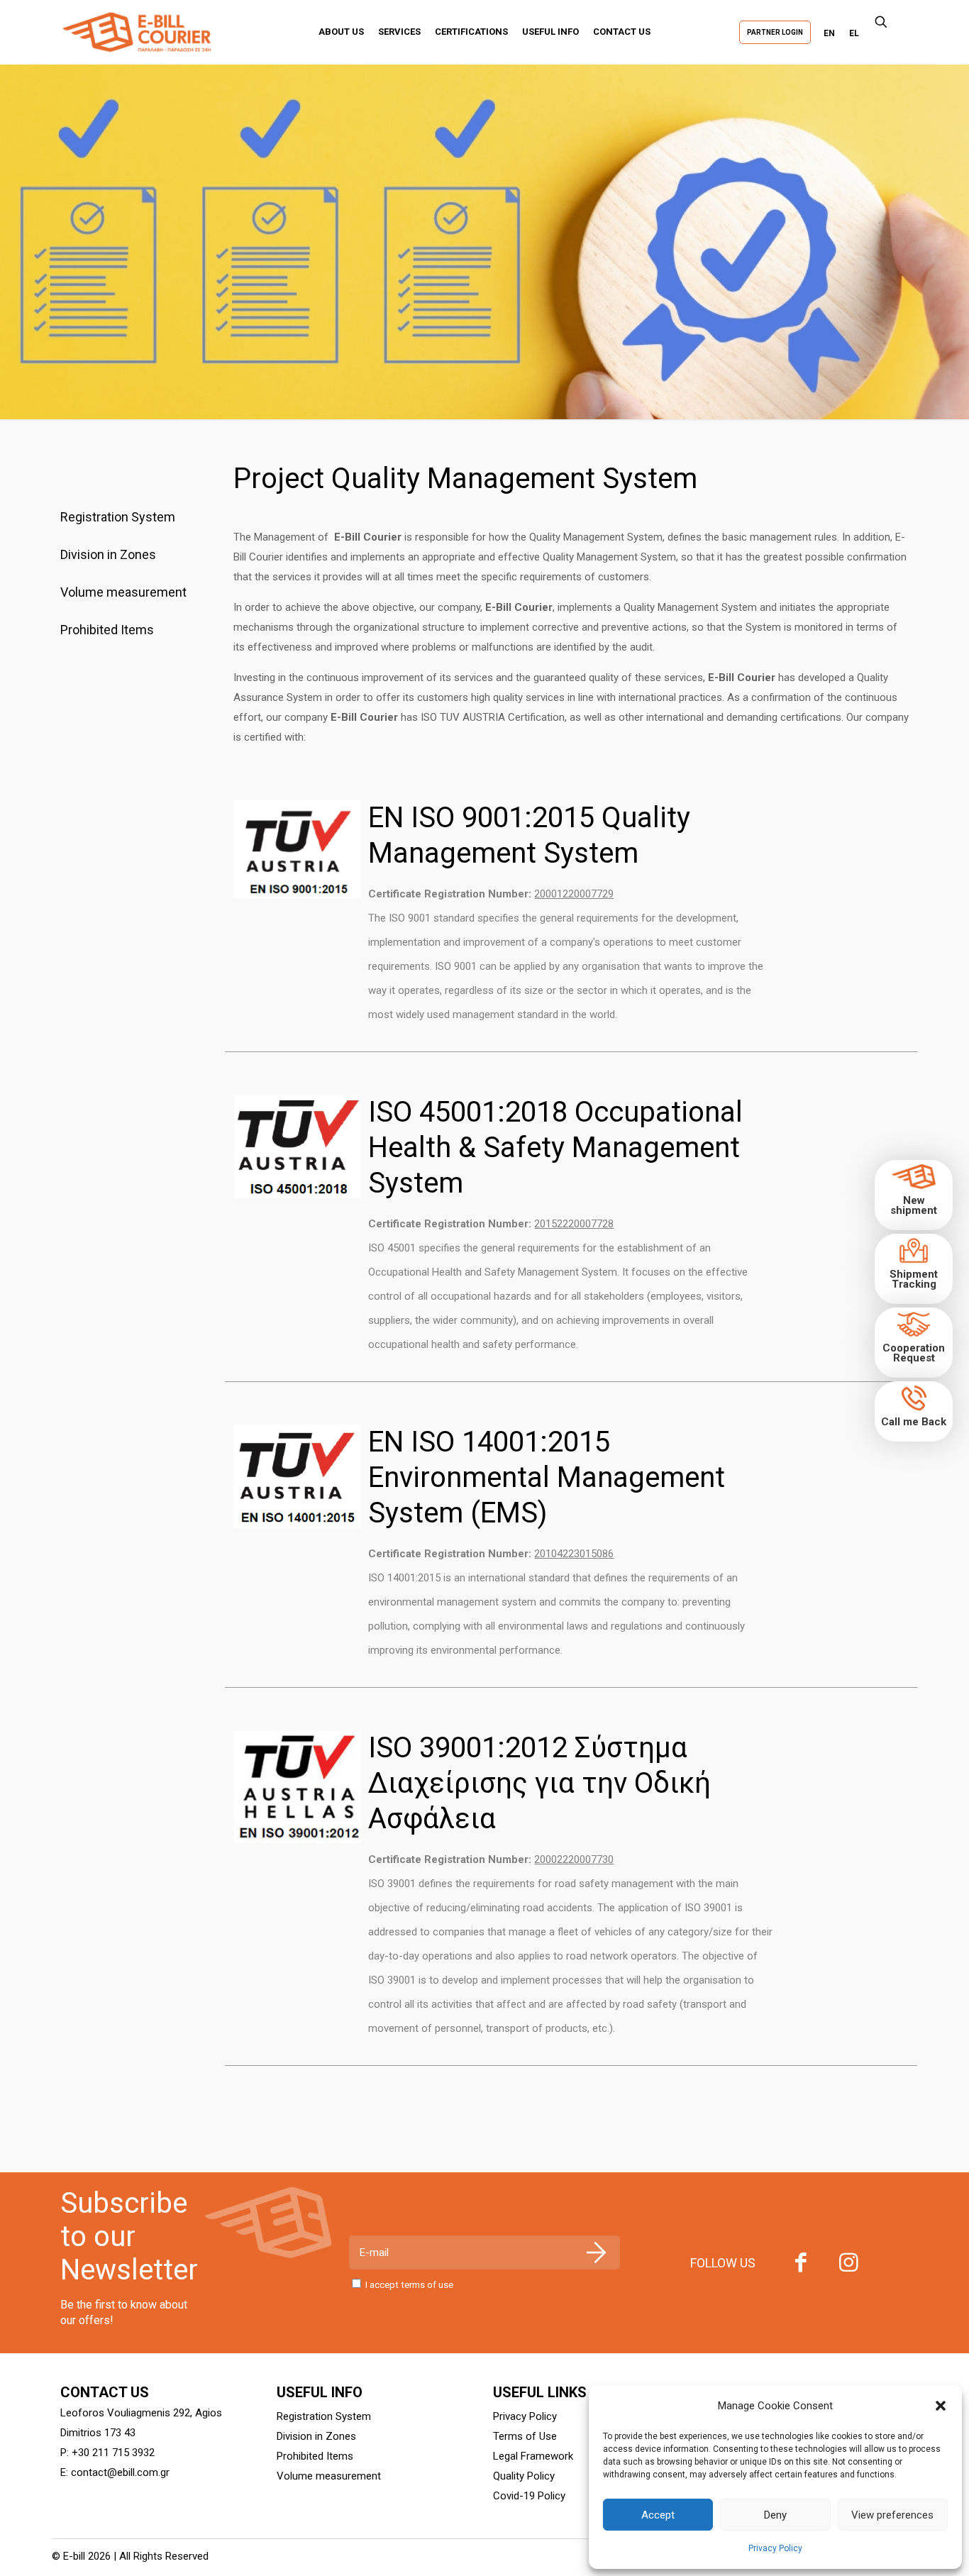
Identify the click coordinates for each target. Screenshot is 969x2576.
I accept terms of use (409, 2284)
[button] (941, 2406)
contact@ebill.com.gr (120, 2472)
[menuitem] (829, 33)
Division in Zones (108, 554)
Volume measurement (123, 592)
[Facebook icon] (801, 2266)
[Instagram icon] (849, 2266)
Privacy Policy (775, 2548)
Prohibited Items (107, 630)
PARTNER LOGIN (775, 32)
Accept (658, 2515)
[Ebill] (145, 32)
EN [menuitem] (829, 33)
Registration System (118, 517)
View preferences (892, 2515)
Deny (775, 2515)
